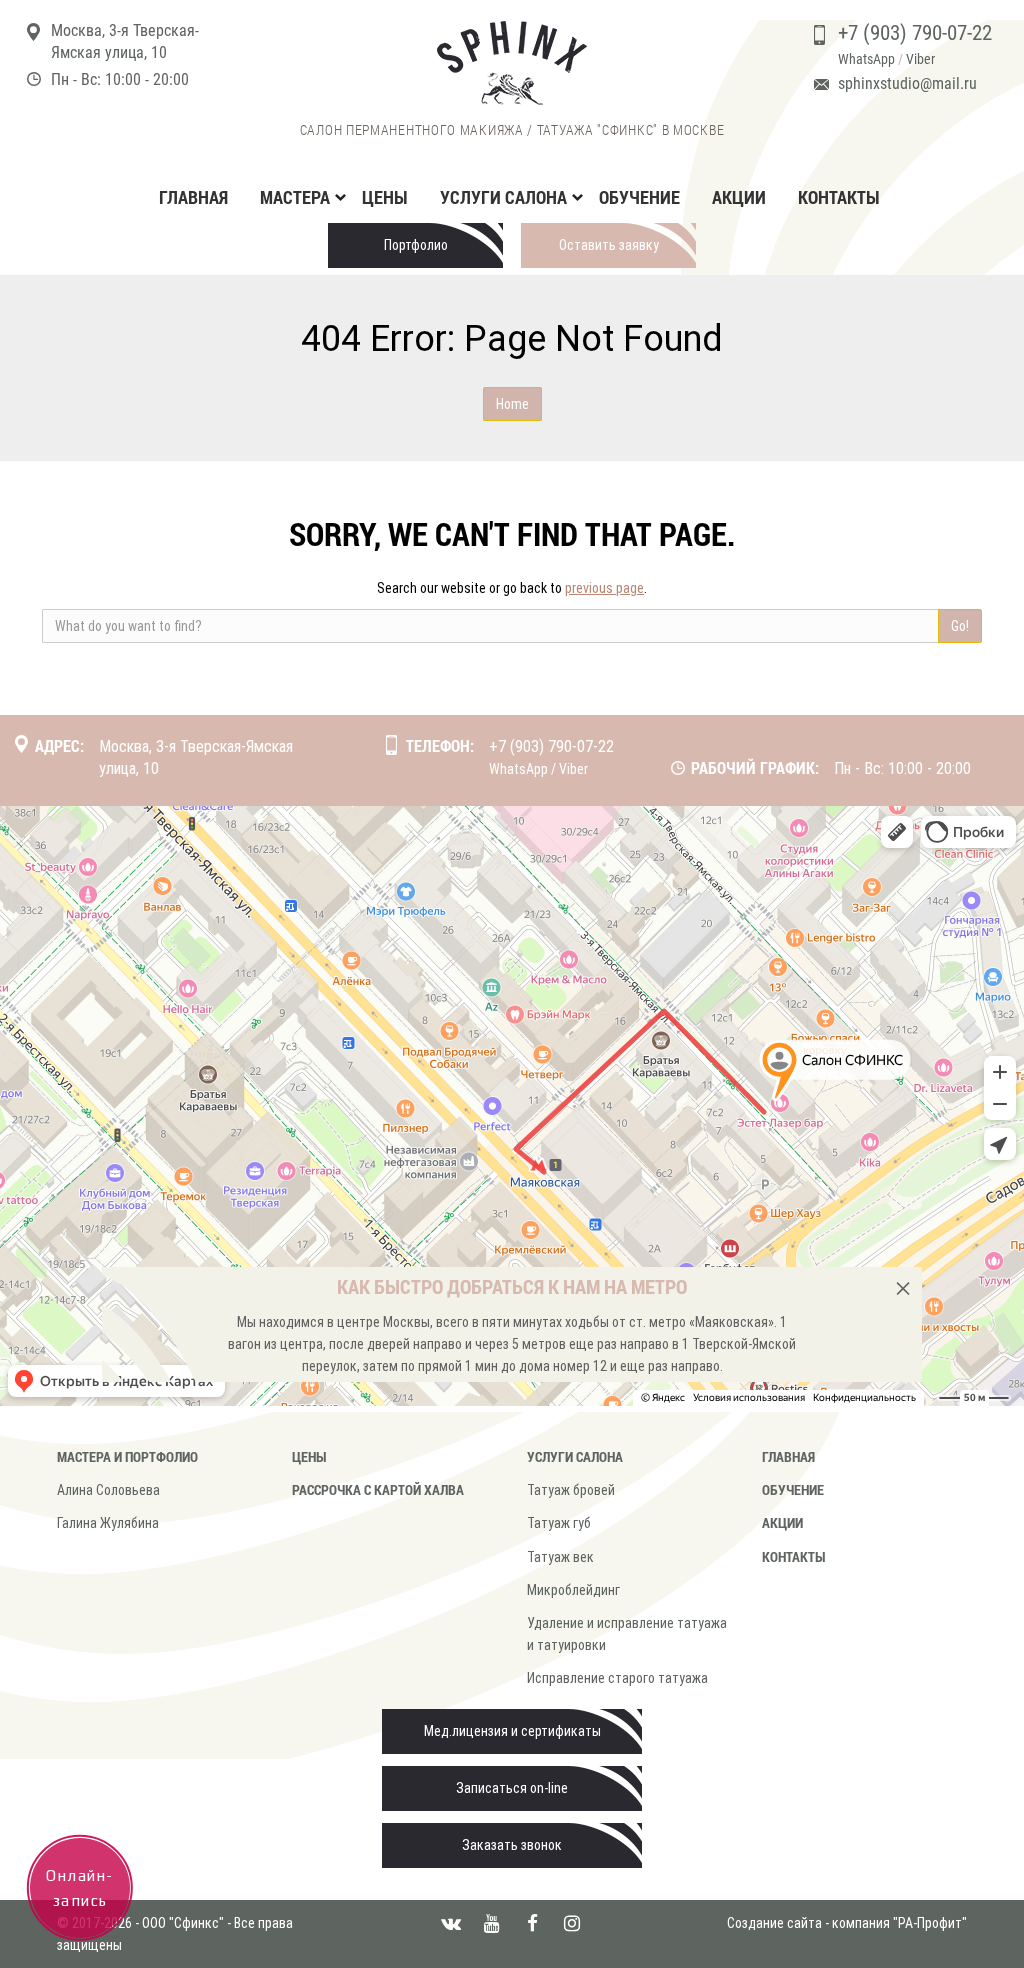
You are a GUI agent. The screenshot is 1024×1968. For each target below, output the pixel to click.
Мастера (295, 197)
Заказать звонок (512, 1845)
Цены (385, 197)
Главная (193, 197)
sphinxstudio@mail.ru (907, 83)
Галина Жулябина (108, 1523)
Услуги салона (575, 1456)
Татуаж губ (559, 1523)
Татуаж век (560, 1557)
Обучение (639, 197)
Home (512, 404)
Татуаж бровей (571, 1490)
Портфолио (416, 245)
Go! (960, 626)
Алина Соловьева (108, 1490)
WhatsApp (866, 59)
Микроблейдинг (573, 1590)
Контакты (839, 197)
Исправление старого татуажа (617, 1678)
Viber (920, 59)
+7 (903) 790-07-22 (915, 33)
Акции (739, 197)
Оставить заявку (609, 245)
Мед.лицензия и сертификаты (512, 1731)
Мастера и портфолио (127, 1456)
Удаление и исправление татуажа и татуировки (627, 1634)
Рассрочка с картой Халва (378, 1489)
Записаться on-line (512, 1788)
